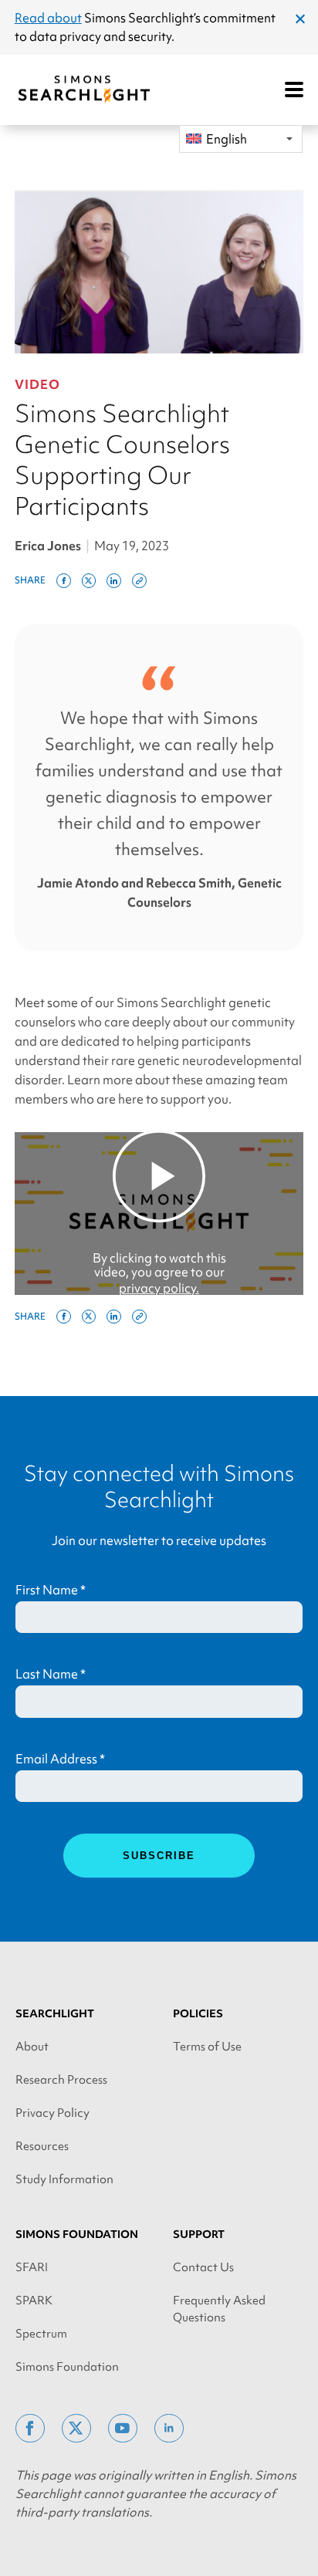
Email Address (60, 1759)
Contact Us (203, 2267)
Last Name (51, 1674)
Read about (48, 18)
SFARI (32, 2267)
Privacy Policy (52, 2113)
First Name (51, 1590)
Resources (42, 2146)
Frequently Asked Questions (219, 2309)
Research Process (61, 2080)
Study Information (64, 2179)
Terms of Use (207, 2047)
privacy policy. (159, 1288)
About (32, 2047)
